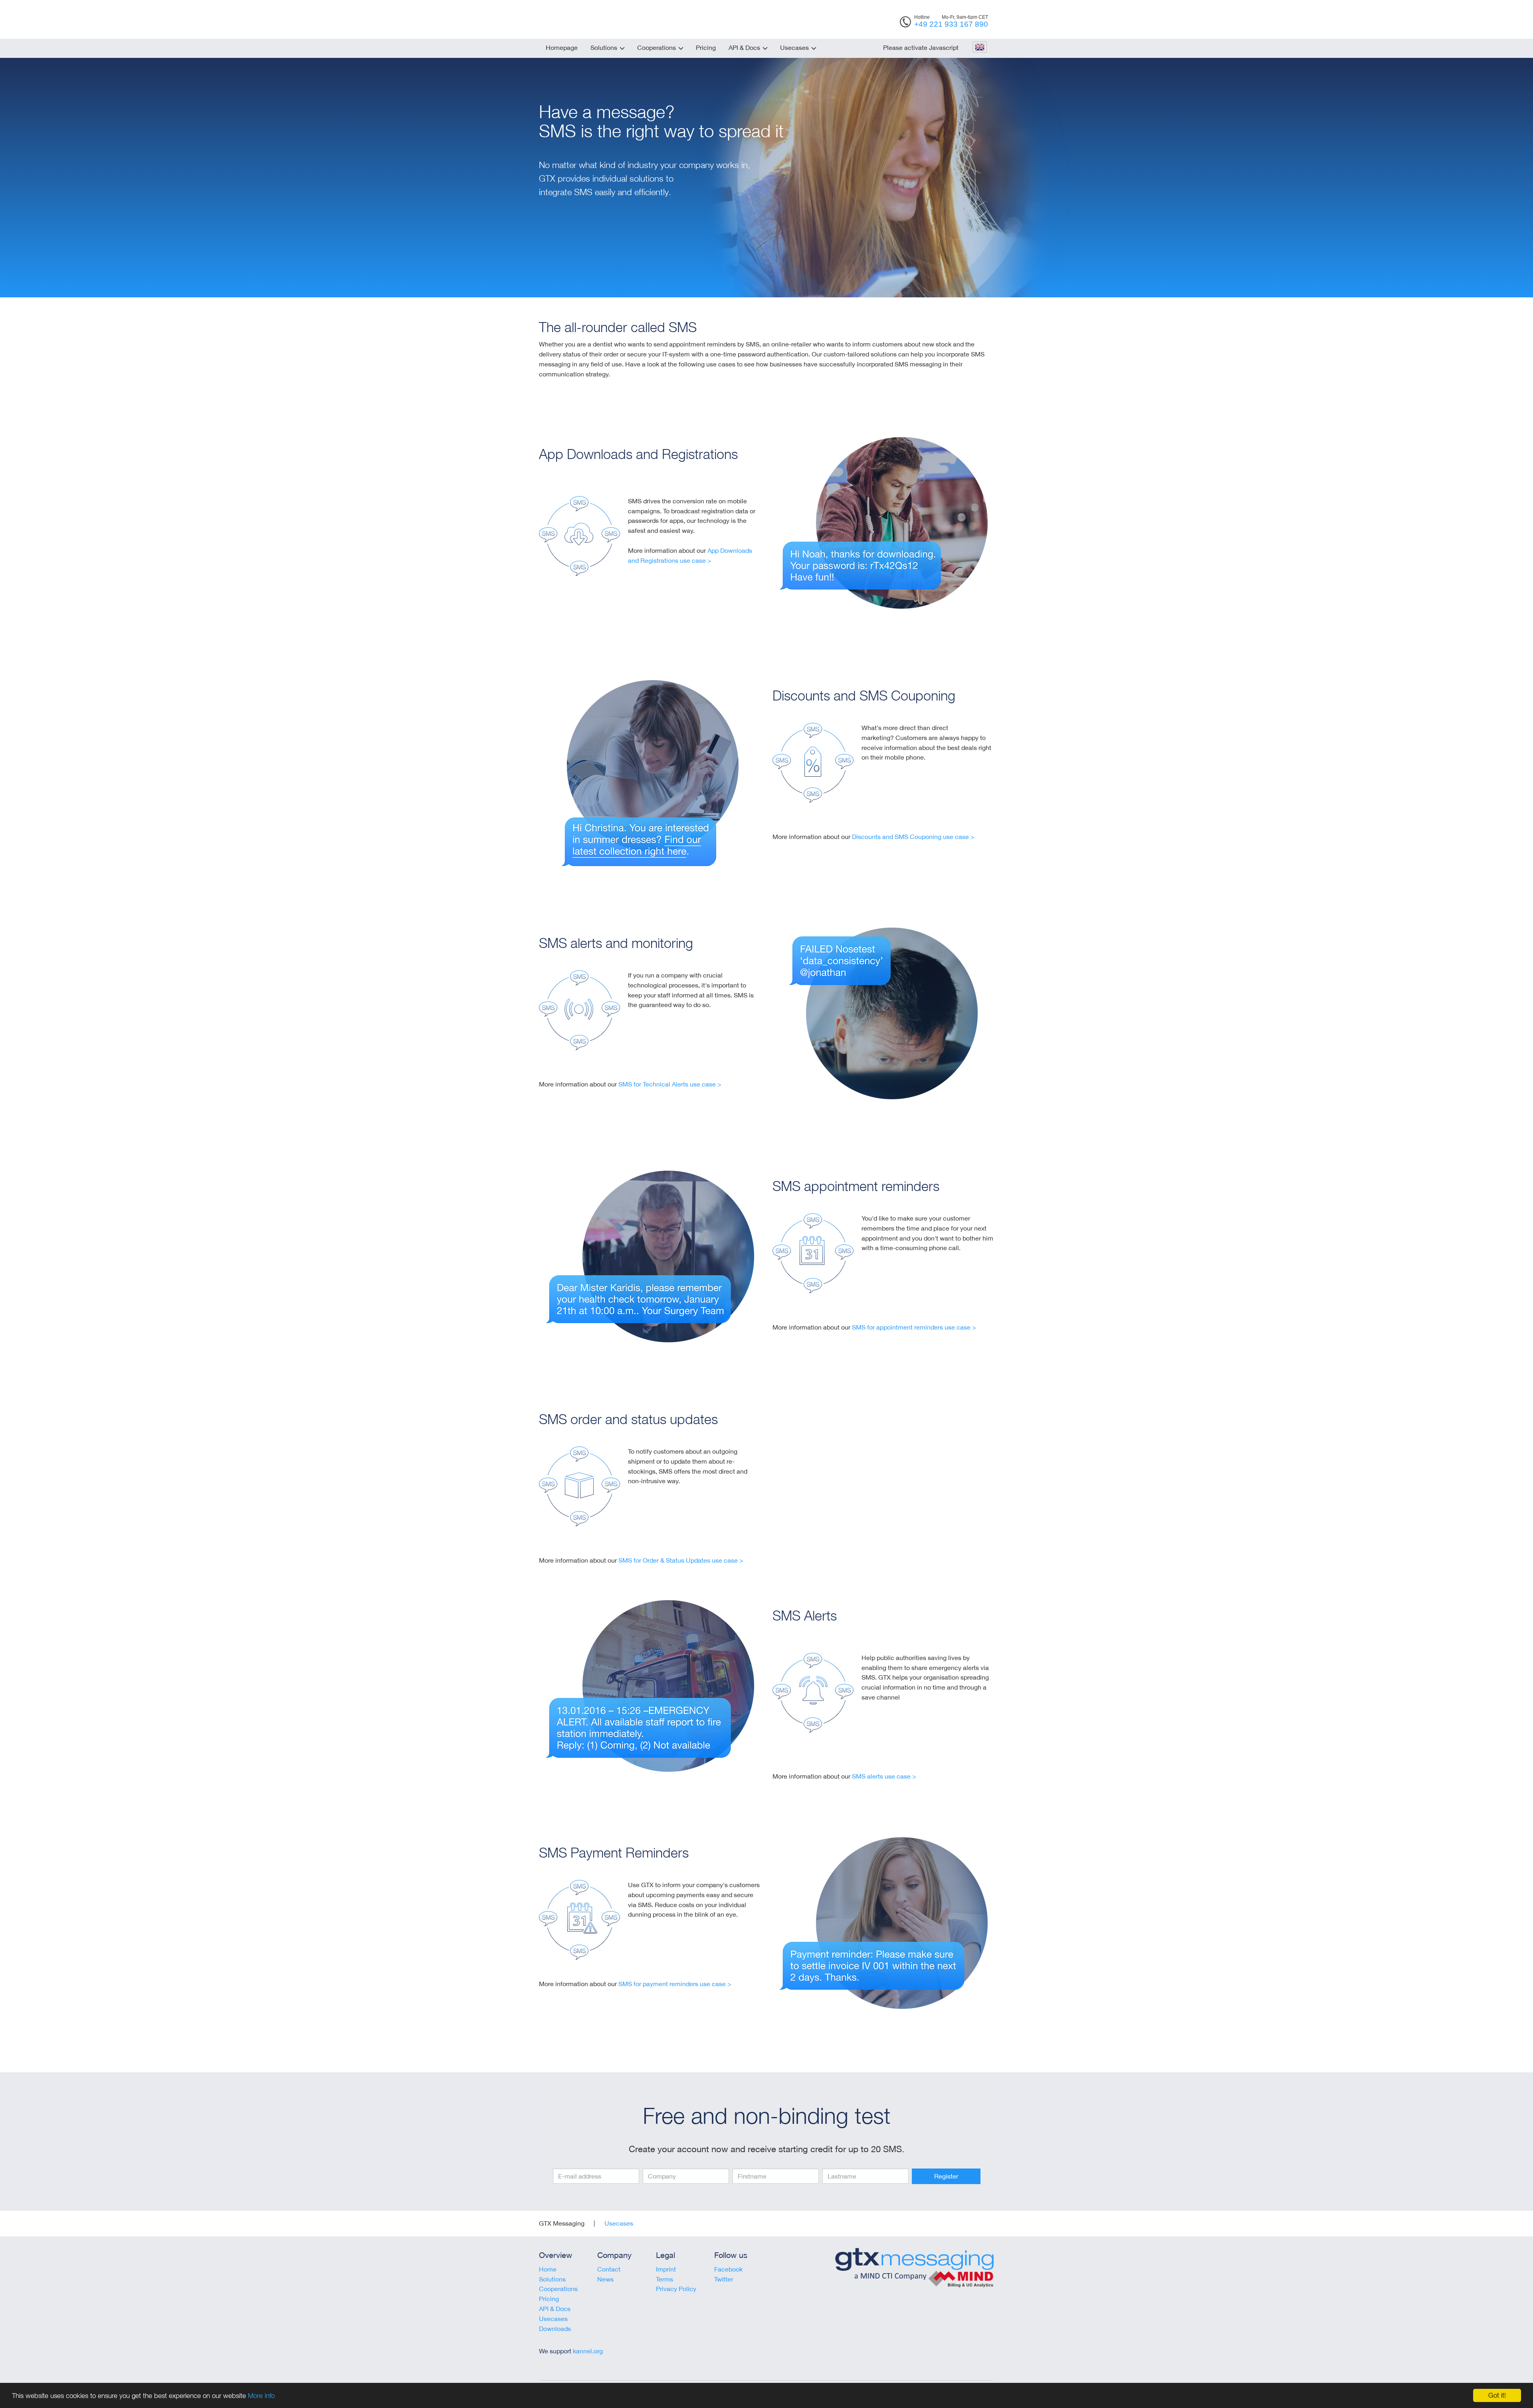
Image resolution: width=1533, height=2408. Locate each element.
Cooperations (657, 47)
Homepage (562, 47)
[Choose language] (979, 48)
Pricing (706, 47)
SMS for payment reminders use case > (675, 1984)
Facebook (728, 2269)
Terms (664, 2279)
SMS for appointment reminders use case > (914, 1327)
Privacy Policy (676, 2289)
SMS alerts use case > (884, 1776)
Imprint (666, 2269)
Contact (609, 2269)
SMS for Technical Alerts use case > (670, 1084)
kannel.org (588, 2351)
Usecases (794, 47)
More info (261, 2396)
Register (946, 2176)
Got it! (1497, 2395)
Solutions (604, 47)
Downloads (555, 2329)
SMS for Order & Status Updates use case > (681, 1560)
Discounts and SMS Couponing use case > (913, 837)
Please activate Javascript (921, 47)
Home (548, 2269)
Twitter (724, 2279)
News (605, 2279)
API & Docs (744, 47)
